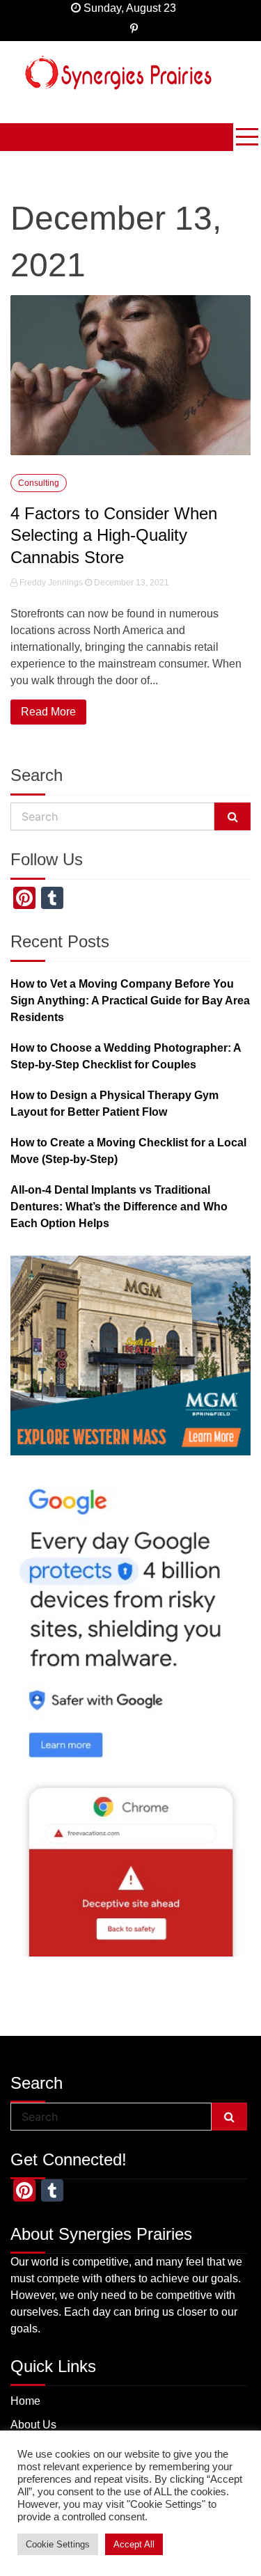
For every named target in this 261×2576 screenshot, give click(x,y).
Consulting (39, 483)
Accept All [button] (134, 2544)
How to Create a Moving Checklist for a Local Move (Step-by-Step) (128, 1151)
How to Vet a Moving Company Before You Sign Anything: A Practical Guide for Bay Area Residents (130, 1001)
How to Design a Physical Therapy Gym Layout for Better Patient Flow (114, 1104)
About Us (33, 2425)
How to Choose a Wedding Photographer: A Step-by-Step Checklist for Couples (126, 1056)
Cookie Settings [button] (58, 2544)
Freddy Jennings (51, 583)
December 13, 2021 (130, 583)
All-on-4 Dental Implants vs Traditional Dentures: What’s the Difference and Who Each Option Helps (119, 1207)
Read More (48, 712)
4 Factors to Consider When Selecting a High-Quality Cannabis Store (114, 535)
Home (25, 2401)
